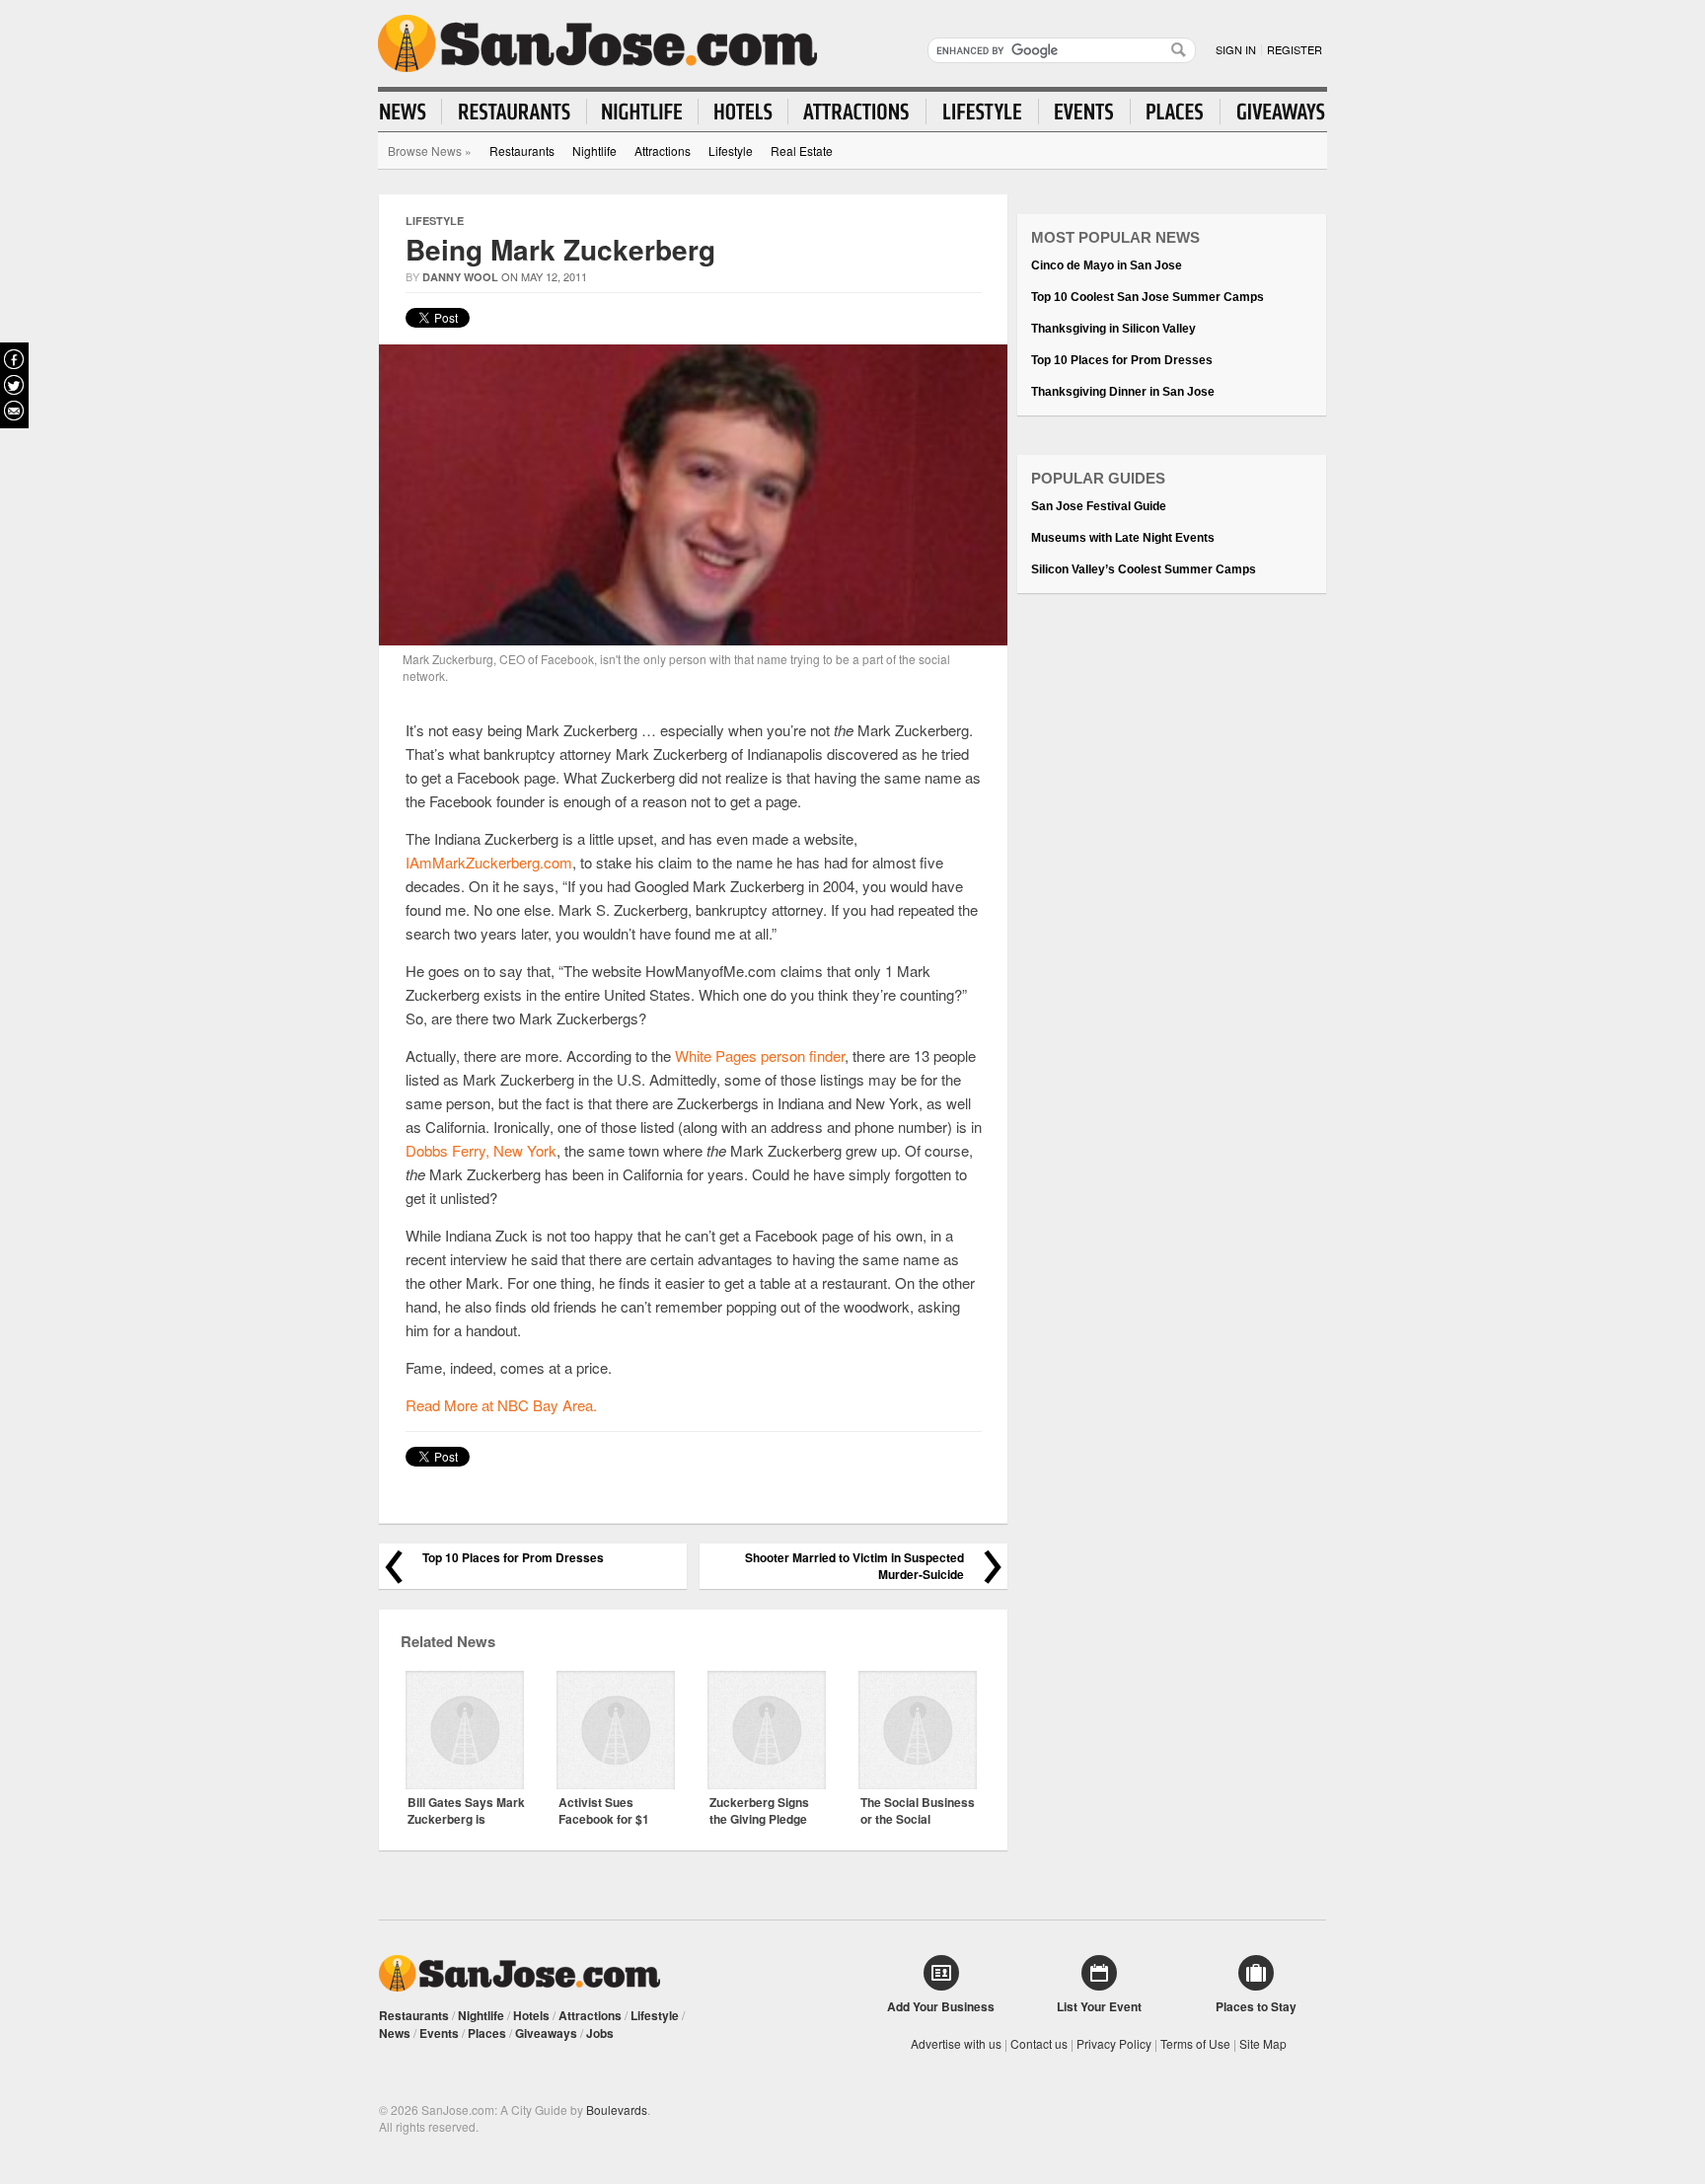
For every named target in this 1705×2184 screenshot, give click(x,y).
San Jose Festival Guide (1099, 506)
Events (439, 2033)
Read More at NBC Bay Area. (501, 1405)
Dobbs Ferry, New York (481, 1150)
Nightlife (594, 151)
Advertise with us (956, 2043)
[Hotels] (743, 112)
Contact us (1039, 2043)
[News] (411, 112)
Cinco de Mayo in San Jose (1107, 265)
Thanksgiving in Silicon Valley (1113, 329)
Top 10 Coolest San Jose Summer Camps (1148, 297)
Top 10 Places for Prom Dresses (513, 1558)
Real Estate (802, 151)
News (395, 2033)
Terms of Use (1195, 2043)
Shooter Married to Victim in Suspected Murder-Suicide (854, 1566)
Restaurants (522, 151)
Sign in (1236, 49)
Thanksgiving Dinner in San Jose (1123, 392)
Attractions (663, 151)
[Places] (1176, 112)
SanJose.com (597, 43)
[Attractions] (857, 112)
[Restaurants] (515, 112)
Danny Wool (460, 277)
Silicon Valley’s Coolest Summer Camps (1144, 569)
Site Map (1263, 2043)
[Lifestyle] (983, 112)
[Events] (1085, 112)
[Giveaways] (1273, 112)
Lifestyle (731, 151)
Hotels (531, 2015)
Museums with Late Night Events (1123, 538)
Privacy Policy (1114, 2043)
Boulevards (617, 2109)
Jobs (600, 2033)
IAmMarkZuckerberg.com (489, 862)
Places (487, 2033)
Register (1295, 49)
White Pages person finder (760, 1055)
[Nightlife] (643, 112)
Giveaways (546, 2033)
